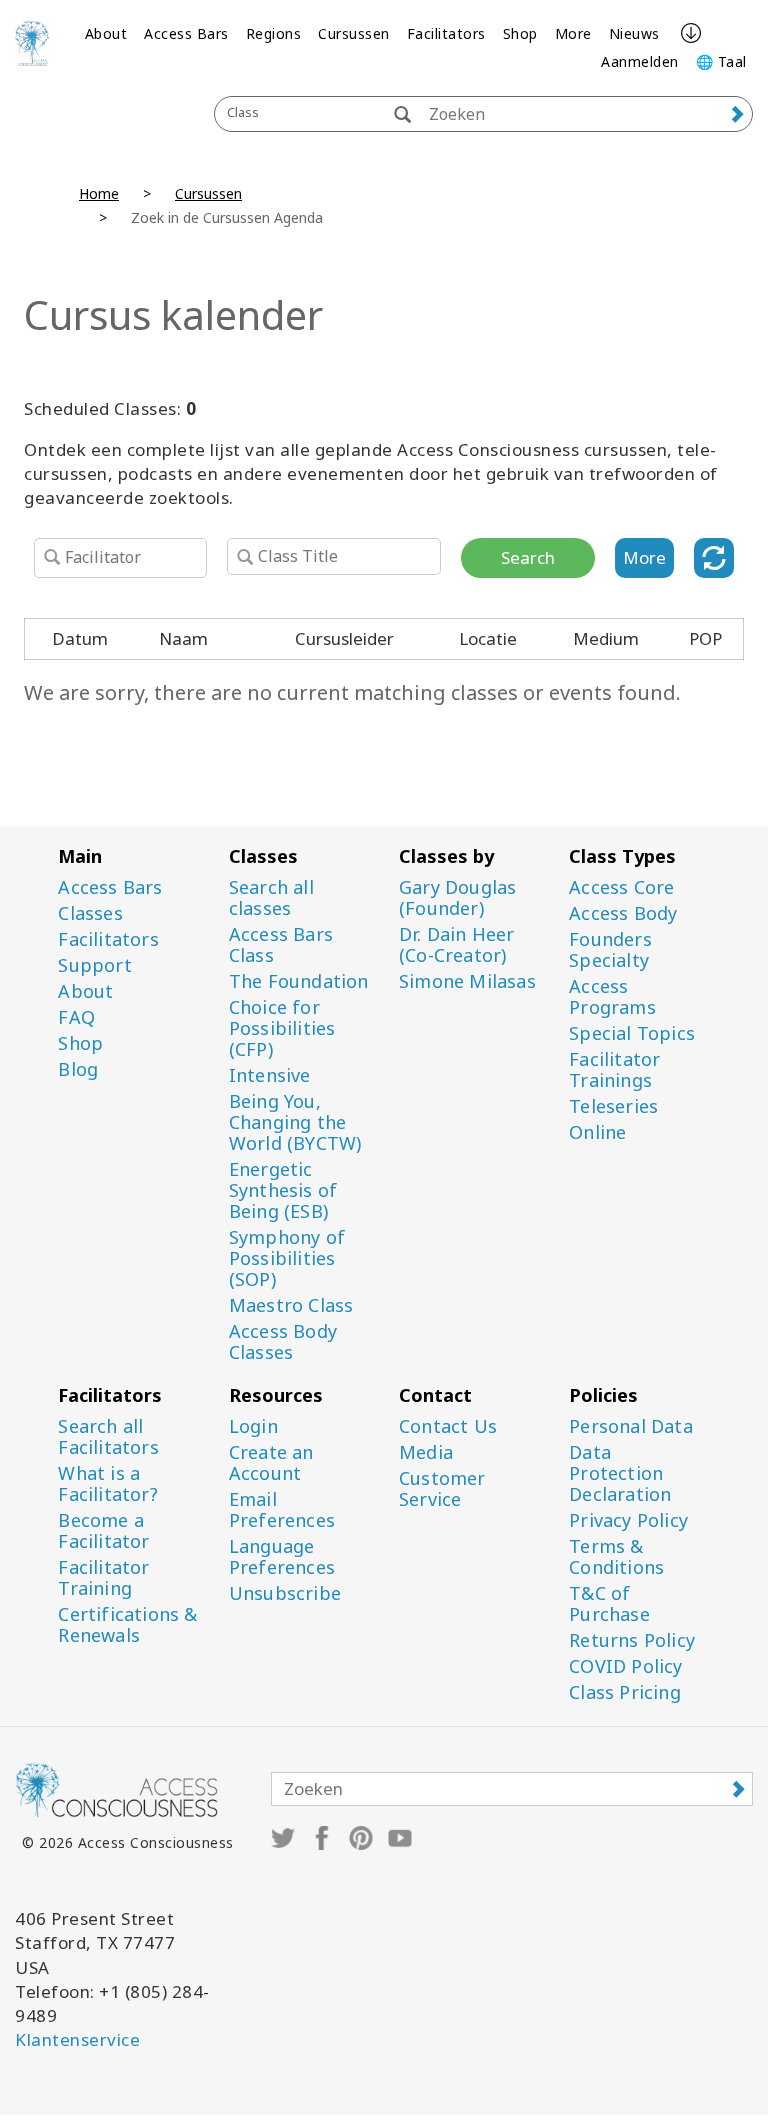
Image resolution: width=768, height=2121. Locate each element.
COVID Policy (625, 1666)
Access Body (623, 913)
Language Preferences (282, 1557)
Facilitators (446, 33)
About (106, 33)
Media (426, 1452)
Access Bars (186, 33)
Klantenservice (77, 2039)
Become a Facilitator (103, 1531)
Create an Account (271, 1463)
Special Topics (632, 1033)
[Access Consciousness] (32, 43)
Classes (90, 913)
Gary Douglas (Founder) (457, 898)
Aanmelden (640, 61)
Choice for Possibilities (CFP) (282, 1028)
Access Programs (612, 997)
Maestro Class (291, 1305)
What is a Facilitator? (107, 1484)
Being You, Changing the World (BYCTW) (295, 1122)
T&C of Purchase (609, 1604)
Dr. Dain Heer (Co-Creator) (457, 945)
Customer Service (442, 1489)
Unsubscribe (285, 1593)
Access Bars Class (281, 945)
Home (99, 193)
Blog (78, 1069)
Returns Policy (632, 1640)
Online (597, 1132)
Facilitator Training (103, 1578)
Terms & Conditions (616, 1557)
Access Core (621, 887)
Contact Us (448, 1426)
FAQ (76, 1017)
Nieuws (634, 33)
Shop (520, 33)
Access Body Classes (283, 1342)
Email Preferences (282, 1510)
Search (528, 557)
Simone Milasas (467, 981)
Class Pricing (625, 1692)
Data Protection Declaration (620, 1473)
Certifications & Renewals (127, 1625)
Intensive (270, 1075)
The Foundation (299, 981)
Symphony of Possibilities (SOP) (287, 1258)
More (573, 33)
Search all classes (271, 898)
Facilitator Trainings (614, 1070)
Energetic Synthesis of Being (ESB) (283, 1190)
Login (253, 1426)
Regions (274, 33)
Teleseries (613, 1106)
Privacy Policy (628, 1520)
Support (94, 965)
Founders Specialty (610, 950)
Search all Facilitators (108, 1437)
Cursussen (354, 33)
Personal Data (631, 1426)
